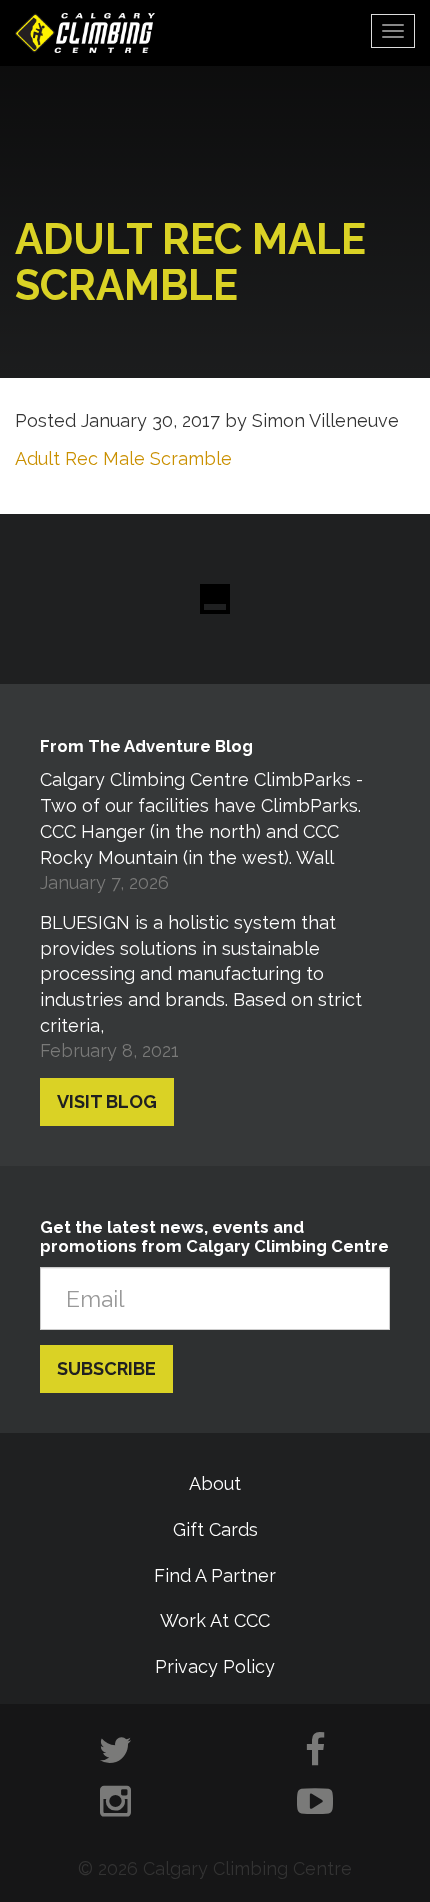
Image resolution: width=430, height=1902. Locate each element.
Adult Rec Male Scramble (123, 458)
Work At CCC (215, 1620)
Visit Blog (107, 1101)
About (215, 1483)
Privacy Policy (215, 1666)
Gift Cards (215, 1529)
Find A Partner (215, 1575)
